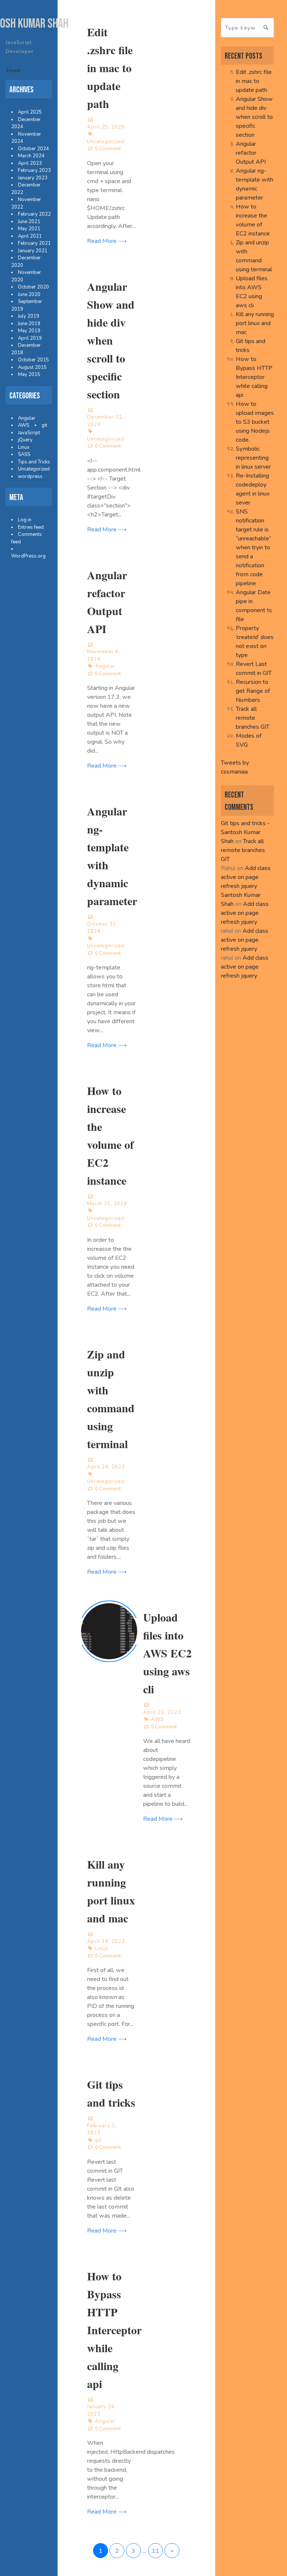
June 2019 (29, 324)
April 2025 (30, 112)
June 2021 (29, 222)
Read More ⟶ (107, 241)
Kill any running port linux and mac (255, 323)
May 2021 (29, 229)
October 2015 (33, 360)
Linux (24, 447)
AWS (24, 425)
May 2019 (29, 331)
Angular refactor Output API (251, 153)
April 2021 (30, 236)
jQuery (25, 440)
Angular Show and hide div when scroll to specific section (111, 340)
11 (155, 2551)
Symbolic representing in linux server (253, 458)
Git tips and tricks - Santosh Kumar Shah (245, 832)
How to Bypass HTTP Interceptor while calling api (114, 2330)
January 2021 (33, 251)
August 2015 (32, 367)
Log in (25, 520)
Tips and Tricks (34, 462)
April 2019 (30, 338)
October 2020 (33, 287)
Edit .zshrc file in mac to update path (110, 68)
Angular (27, 418)
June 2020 (29, 294)
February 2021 (34, 243)
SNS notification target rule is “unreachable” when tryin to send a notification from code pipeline (254, 547)
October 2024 (33, 149)
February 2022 (34, 214)
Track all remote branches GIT (253, 718)
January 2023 (33, 178)
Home (14, 70)
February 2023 (34, 170)
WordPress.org (28, 556)
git (44, 425)
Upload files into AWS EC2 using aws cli (167, 1653)
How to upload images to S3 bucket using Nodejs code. (255, 422)
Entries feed (31, 527)
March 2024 (31, 156)
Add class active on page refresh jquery (246, 877)
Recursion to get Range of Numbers (253, 691)
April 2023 (30, 163)
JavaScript (29, 433)
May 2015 (29, 374)
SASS (24, 454)
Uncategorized (34, 469)
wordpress (30, 476)
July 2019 (29, 316)
